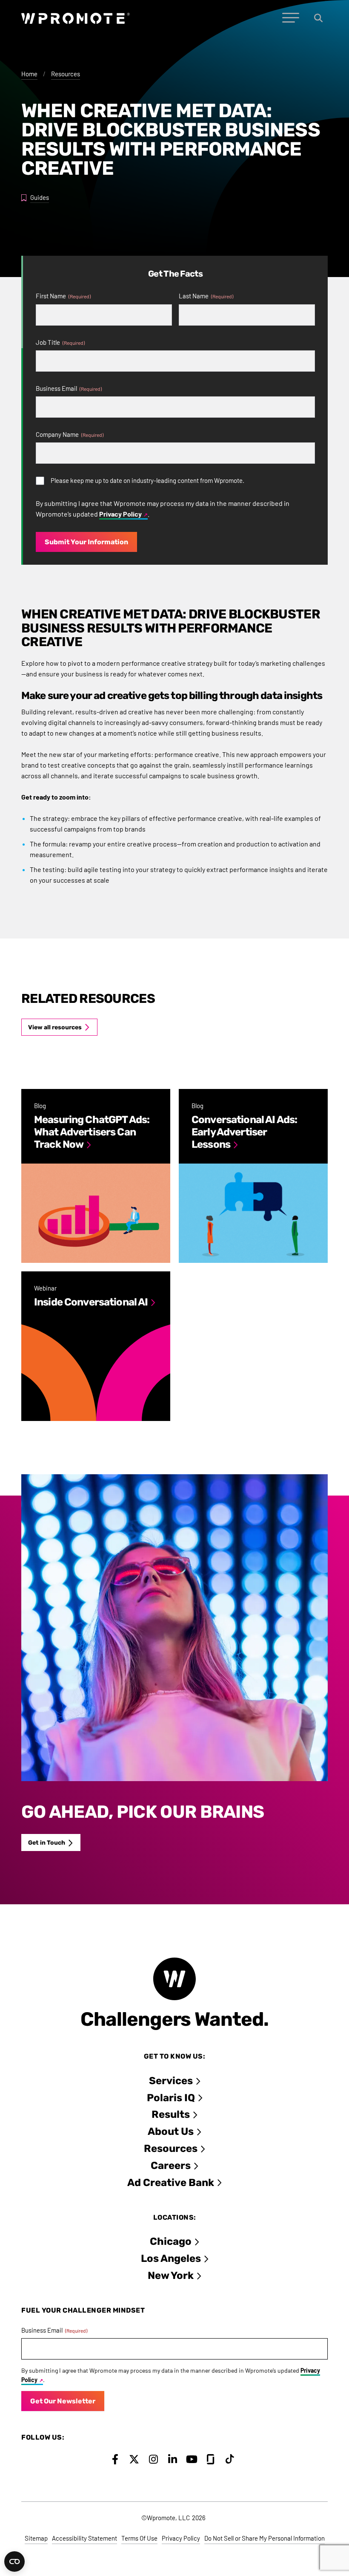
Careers (171, 2166)
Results (171, 2114)
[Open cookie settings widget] (14, 2562)
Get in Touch (47, 1843)
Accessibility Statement (84, 2538)
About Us (171, 2131)
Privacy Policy (120, 514)
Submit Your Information (86, 542)
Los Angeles (171, 2258)
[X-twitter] (134, 2459)
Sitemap (36, 2538)
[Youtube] (192, 2459)
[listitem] (96, 1176)
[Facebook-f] (115, 2459)
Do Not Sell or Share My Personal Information (265, 2538)
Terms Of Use (139, 2538)
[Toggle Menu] (291, 18)
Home (29, 74)
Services (171, 2081)
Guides (40, 197)
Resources (66, 74)
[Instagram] (153, 2459)
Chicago (171, 2241)
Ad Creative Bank (171, 2183)
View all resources (55, 1027)
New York (171, 2276)
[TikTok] (230, 2459)
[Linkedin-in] (173, 2459)
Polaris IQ (171, 2098)
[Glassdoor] (211, 2459)
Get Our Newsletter (63, 2401)
